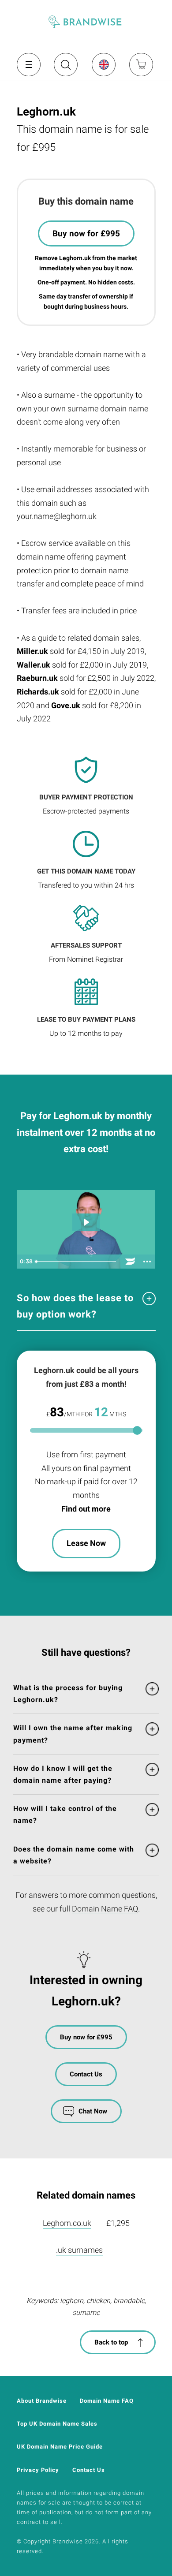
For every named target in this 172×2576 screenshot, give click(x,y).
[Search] (65, 68)
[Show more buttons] (147, 1262)
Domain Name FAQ (105, 1909)
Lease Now (86, 1543)
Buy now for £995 (86, 233)
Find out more (86, 1509)
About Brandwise (42, 2401)
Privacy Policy (38, 2470)
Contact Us (86, 2074)
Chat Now (93, 2111)
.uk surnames (79, 2250)
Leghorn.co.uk (67, 2223)
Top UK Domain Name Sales (57, 2424)
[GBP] (103, 64)
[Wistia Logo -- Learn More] (131, 1262)
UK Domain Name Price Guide (60, 2447)
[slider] (77, 1262)
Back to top (111, 2342)
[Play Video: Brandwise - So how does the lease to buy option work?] (86, 1222)
